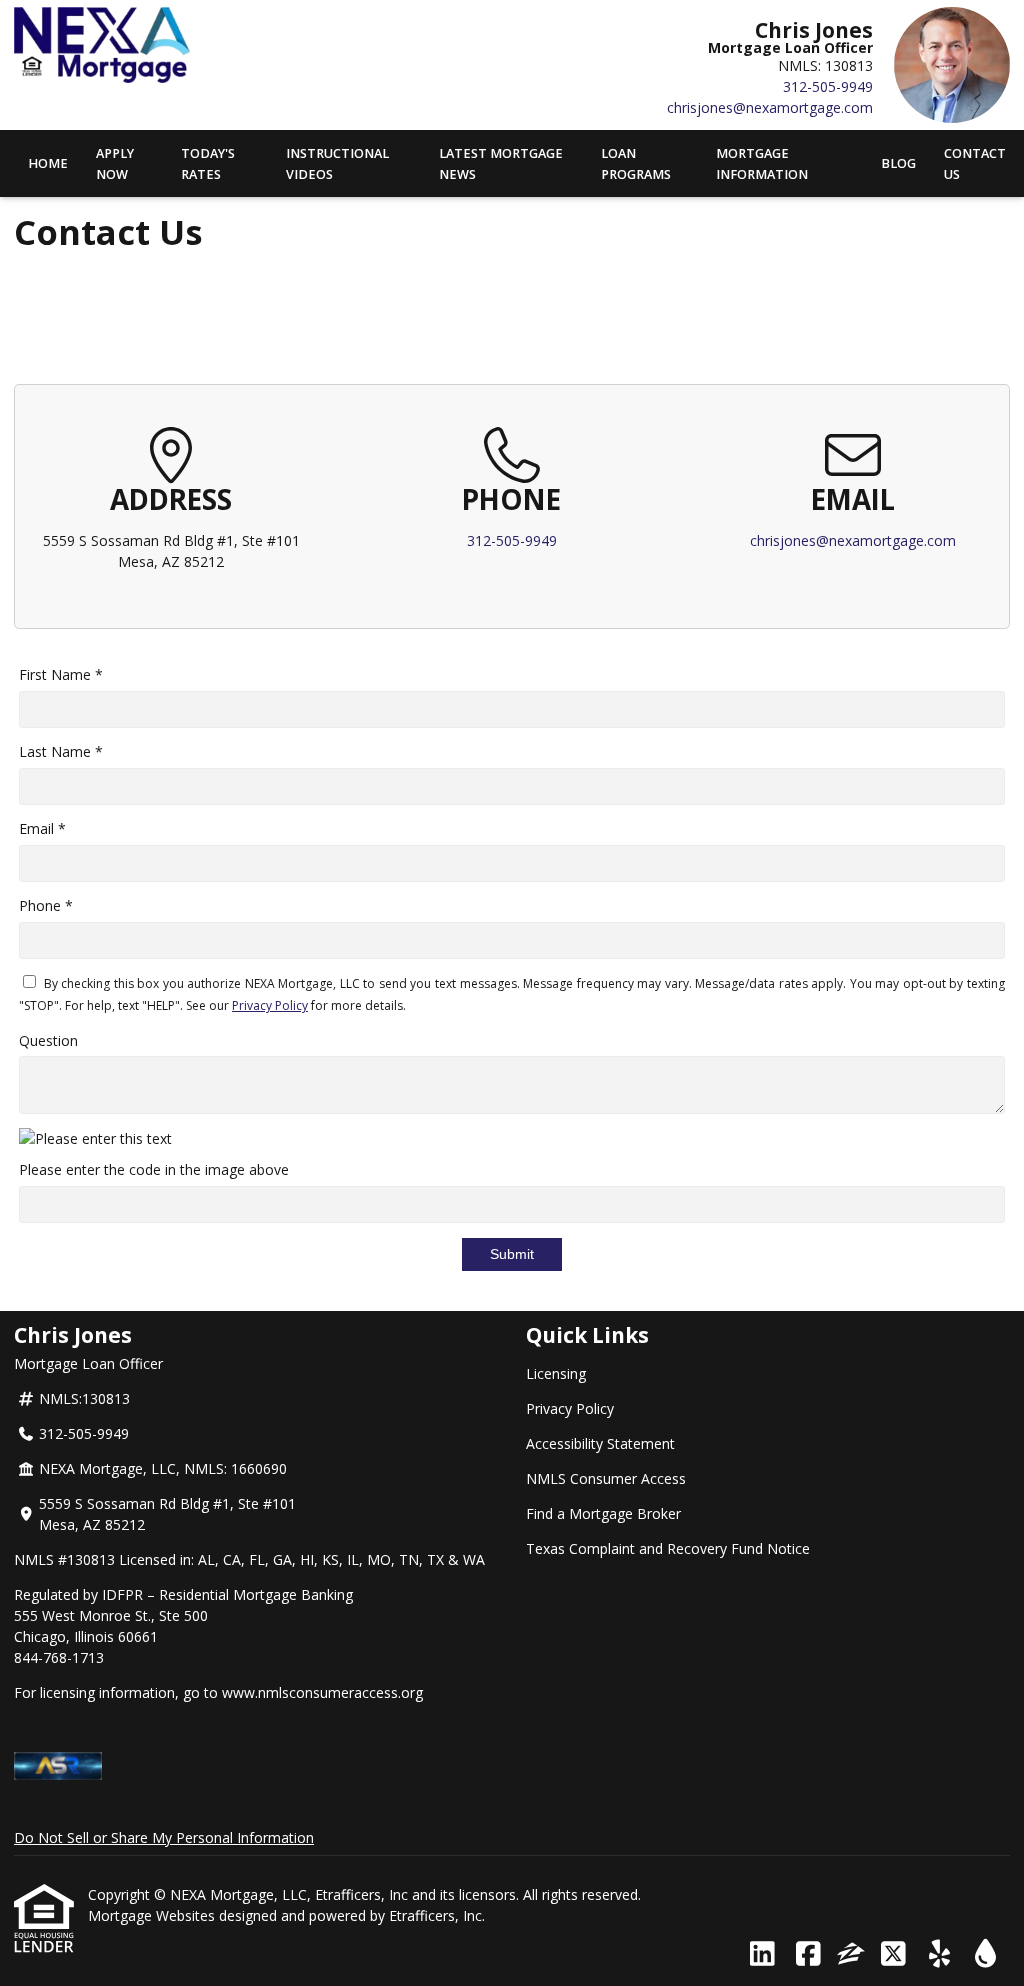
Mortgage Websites (153, 1915)
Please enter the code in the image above (154, 1169)
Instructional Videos (337, 164)
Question (48, 1040)
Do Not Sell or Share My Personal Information (164, 1837)
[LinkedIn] (762, 1954)
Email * (42, 828)
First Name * (61, 674)
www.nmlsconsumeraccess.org (322, 1692)
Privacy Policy (270, 1005)
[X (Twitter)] (893, 1954)
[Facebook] (808, 1954)
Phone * (46, 905)
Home (48, 163)
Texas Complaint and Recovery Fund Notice (668, 1548)
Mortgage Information (762, 164)
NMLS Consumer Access (606, 1478)
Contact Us (975, 164)
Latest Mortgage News (501, 164)
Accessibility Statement (600, 1443)
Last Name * (61, 751)
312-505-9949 (828, 86)
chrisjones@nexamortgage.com (770, 107)
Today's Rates (208, 164)
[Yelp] (939, 1954)
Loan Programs (636, 164)
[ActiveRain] (985, 1954)
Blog (898, 163)
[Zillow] (851, 1954)
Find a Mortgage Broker (603, 1513)
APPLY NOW (115, 164)
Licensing (556, 1373)
